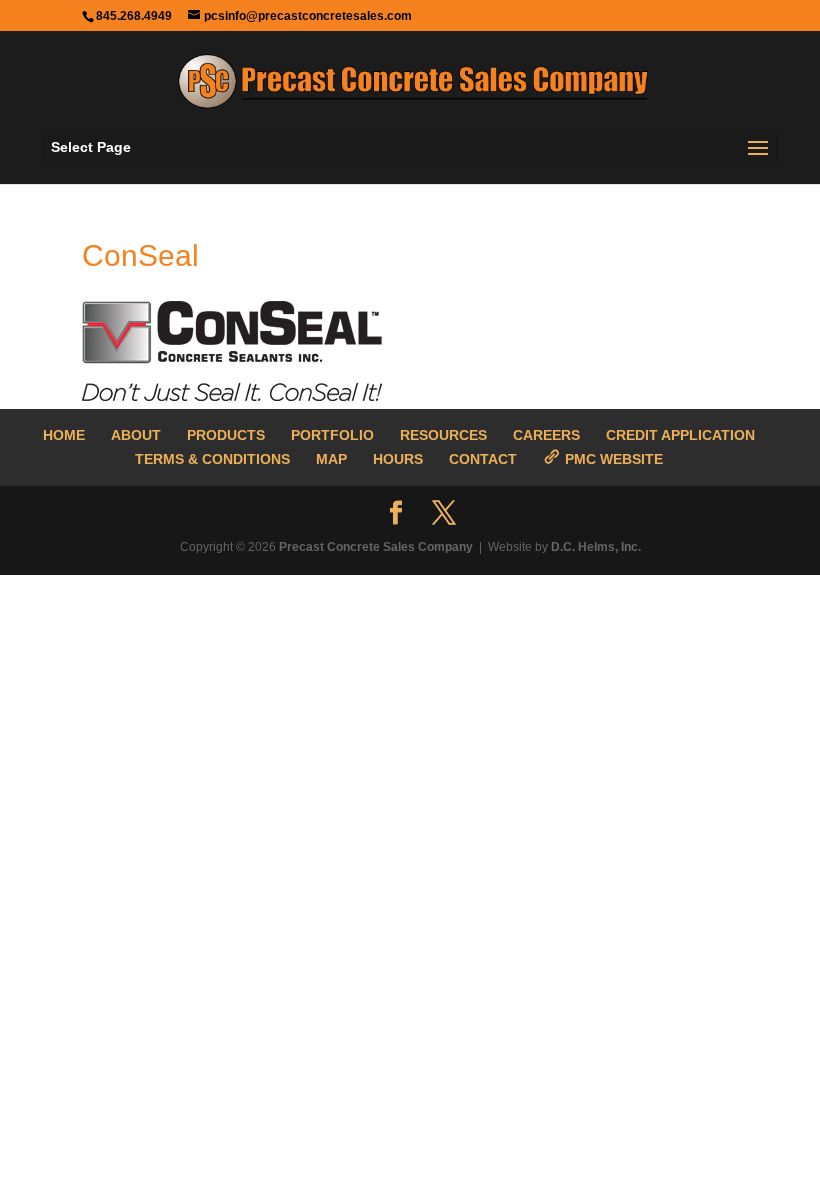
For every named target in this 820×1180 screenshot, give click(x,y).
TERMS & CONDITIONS (212, 459)
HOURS (398, 459)
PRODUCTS (226, 435)
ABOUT (136, 435)
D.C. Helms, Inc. (596, 547)
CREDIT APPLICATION (680, 435)
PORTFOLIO (332, 435)
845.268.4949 (134, 16)
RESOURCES (443, 435)
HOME (64, 435)
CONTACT (483, 459)
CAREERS (546, 435)
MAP (331, 459)
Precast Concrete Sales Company (376, 547)
